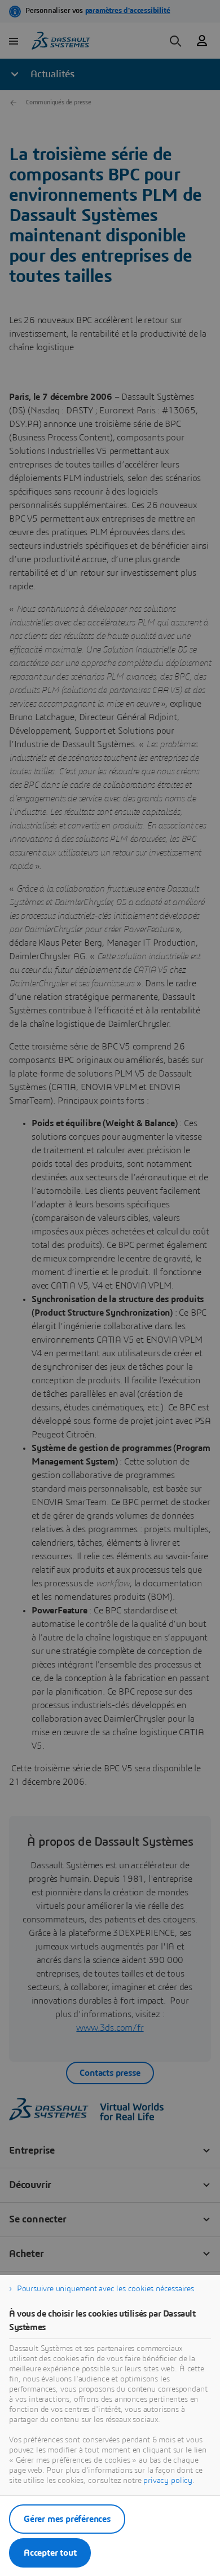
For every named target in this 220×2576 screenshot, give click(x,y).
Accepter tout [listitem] (50, 2553)
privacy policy (168, 2481)
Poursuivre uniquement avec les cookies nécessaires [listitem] (105, 2289)
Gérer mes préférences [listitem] (67, 2519)
